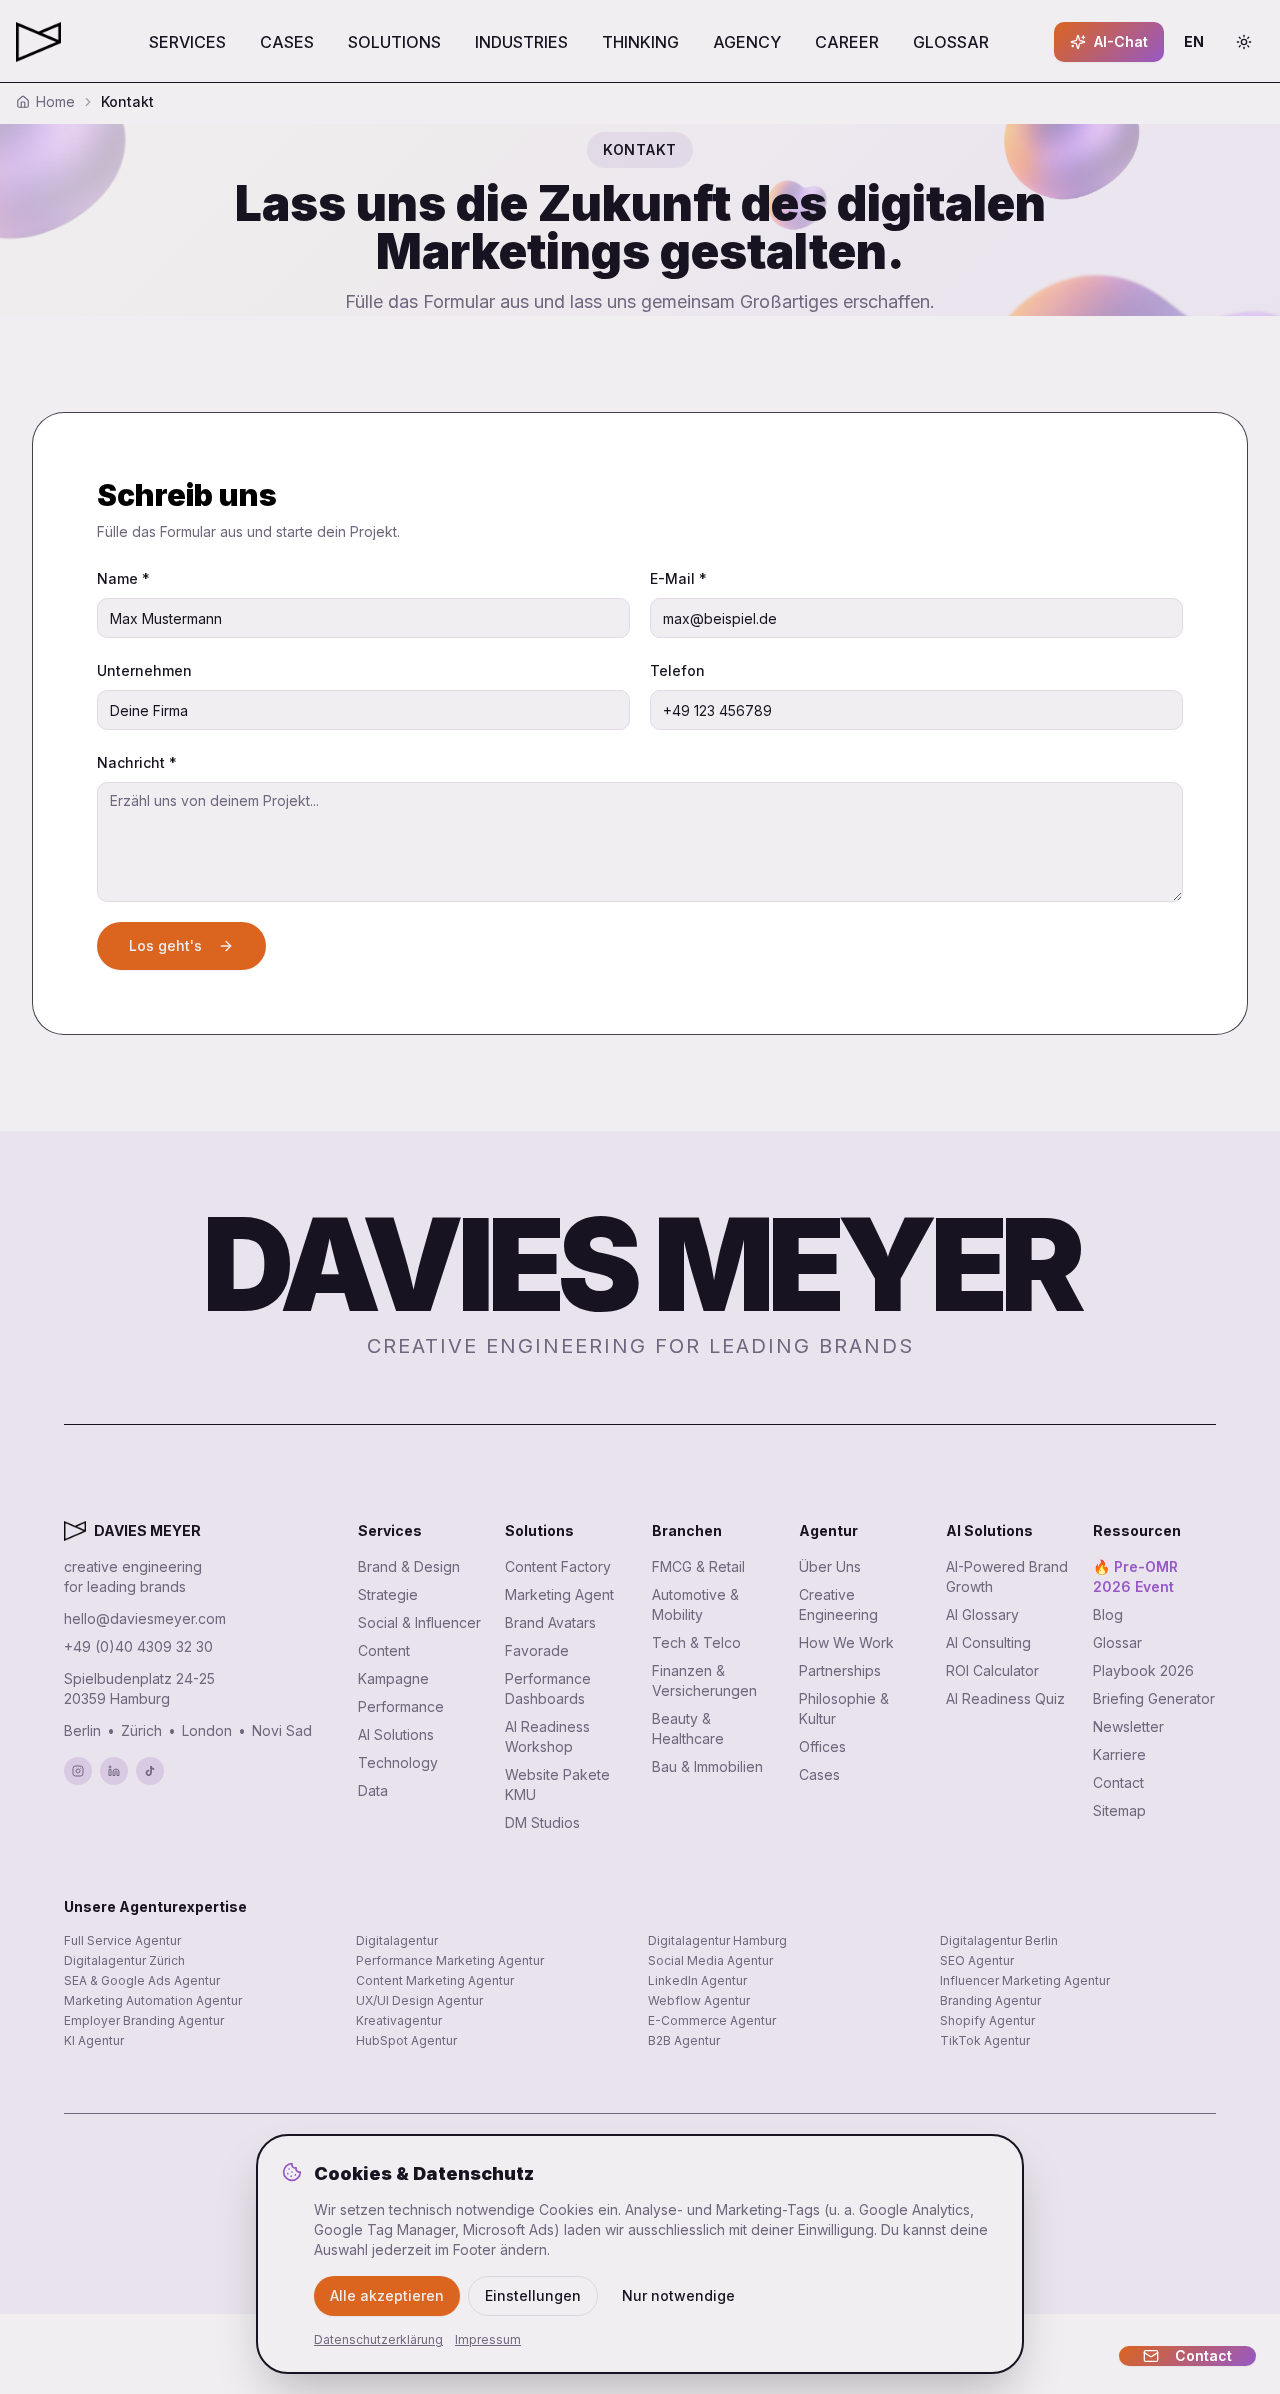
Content (384, 1650)
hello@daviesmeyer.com (145, 1618)
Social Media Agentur (710, 1960)
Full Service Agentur (122, 1940)
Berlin (82, 1730)
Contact (1118, 1782)
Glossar (1117, 1642)
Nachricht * (137, 762)
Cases (819, 1774)
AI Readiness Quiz (1005, 1698)
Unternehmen (144, 670)
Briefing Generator (1154, 1698)
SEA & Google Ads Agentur (142, 1980)
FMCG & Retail (698, 1566)
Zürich (141, 1730)
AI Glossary (982, 1614)
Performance (401, 1706)
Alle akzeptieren (387, 2295)
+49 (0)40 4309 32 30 (138, 1646)
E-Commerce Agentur (712, 2020)
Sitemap (1119, 1810)
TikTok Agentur (985, 2040)
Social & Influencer (419, 1622)
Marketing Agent (559, 1594)
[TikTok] (150, 1771)
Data (373, 1790)
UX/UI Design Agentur (419, 2000)
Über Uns (830, 1566)
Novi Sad (282, 1730)
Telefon (677, 670)
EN (1200, 46)
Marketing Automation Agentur (153, 2000)
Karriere (1119, 1754)
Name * (123, 578)
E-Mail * (678, 578)
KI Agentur (94, 2040)
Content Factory (558, 1566)
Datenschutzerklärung (378, 2339)
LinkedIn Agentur (697, 1980)
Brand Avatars (550, 1622)
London (207, 1730)
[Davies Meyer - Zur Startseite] (75, 1531)
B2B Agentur (684, 2040)
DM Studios (542, 1822)
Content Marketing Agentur (435, 1980)
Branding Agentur (990, 2000)
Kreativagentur (399, 2020)
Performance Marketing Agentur (450, 1960)
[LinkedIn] (114, 1771)
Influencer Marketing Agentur (1025, 1980)
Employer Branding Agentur (144, 2020)
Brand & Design (409, 1566)
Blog (1108, 1614)
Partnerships (840, 1670)
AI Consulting (988, 1642)
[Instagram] (78, 1771)
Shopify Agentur (987, 2020)
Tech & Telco (696, 1642)
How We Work (846, 1642)
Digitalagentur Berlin (999, 1940)
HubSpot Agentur (406, 2040)
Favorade (537, 1650)
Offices (822, 1746)
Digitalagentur (397, 1940)
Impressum (488, 2339)
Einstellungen (533, 2295)
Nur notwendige (678, 2295)
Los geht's (165, 945)
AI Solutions (396, 1734)
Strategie (388, 1594)
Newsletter (1128, 1726)
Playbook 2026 (1143, 1670)
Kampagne (393, 1678)
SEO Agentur (977, 1960)
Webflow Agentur (699, 2000)
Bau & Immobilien (707, 1766)
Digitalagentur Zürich (124, 1960)
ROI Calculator (992, 1670)
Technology (398, 1762)
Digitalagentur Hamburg (717, 1940)
